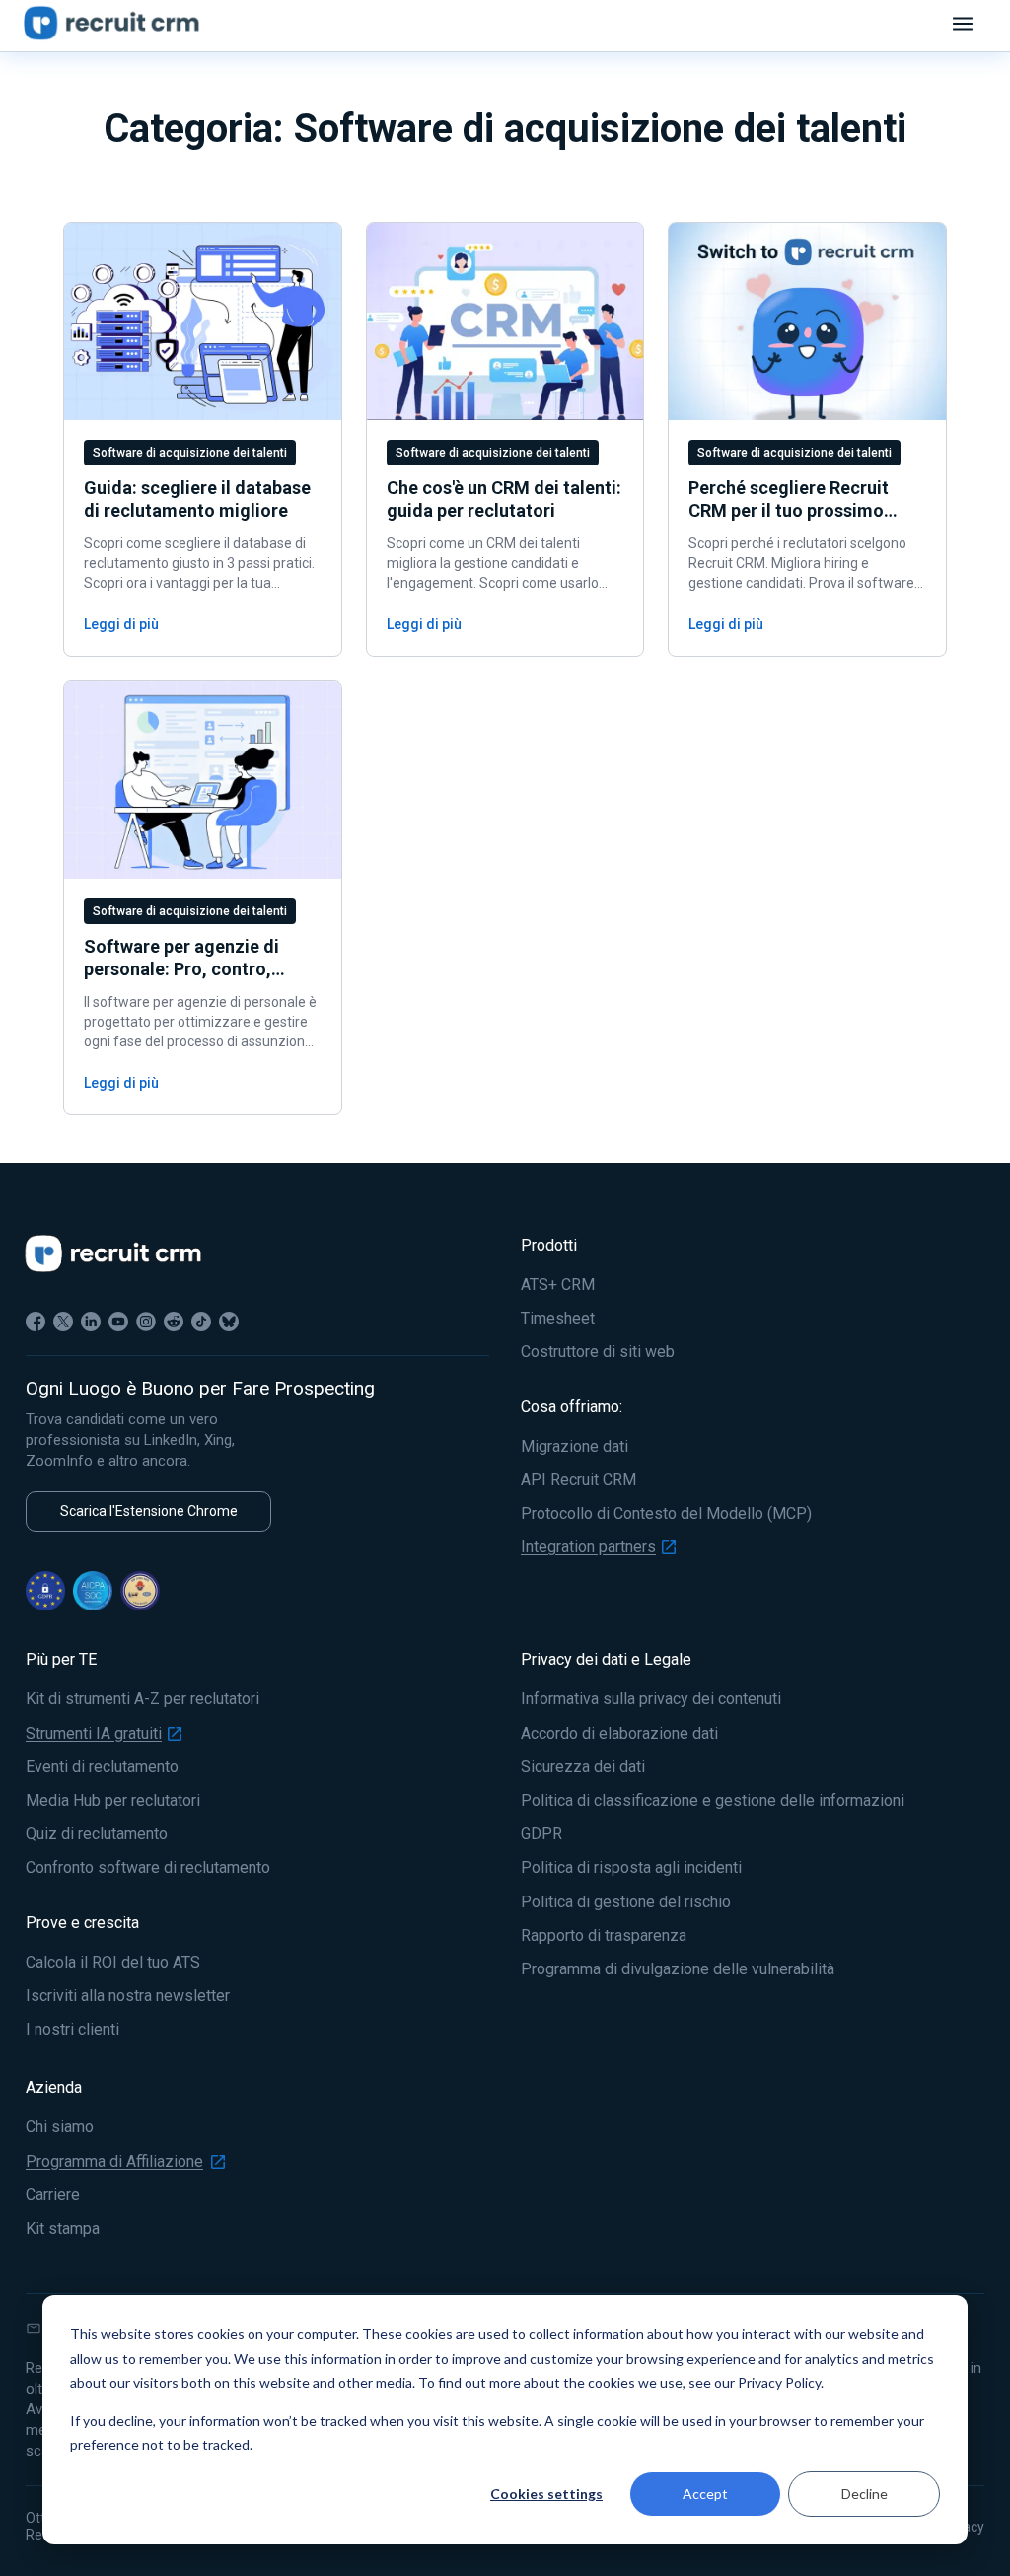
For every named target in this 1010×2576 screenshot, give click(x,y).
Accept (705, 2494)
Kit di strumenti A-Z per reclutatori (143, 1699)
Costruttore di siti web (598, 1352)
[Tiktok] (201, 1322)
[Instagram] (146, 1322)
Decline (865, 2494)
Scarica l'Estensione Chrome (149, 1511)
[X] (63, 1322)
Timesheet (558, 1319)
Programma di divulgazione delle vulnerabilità (678, 1969)
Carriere (53, 2195)
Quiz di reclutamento (97, 1834)
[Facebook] (36, 1322)
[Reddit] (174, 1322)
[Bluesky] (229, 1322)
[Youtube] (118, 1322)
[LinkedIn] (91, 1322)
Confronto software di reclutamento (148, 1868)
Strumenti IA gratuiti (94, 1734)
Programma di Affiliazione (114, 2162)
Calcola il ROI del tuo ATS (113, 1963)
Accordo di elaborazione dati (619, 1734)
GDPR (541, 1834)
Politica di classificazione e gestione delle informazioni (713, 1801)
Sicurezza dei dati (583, 1767)
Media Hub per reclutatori (113, 1801)
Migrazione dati (575, 1447)
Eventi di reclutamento (102, 1767)
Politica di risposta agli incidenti (631, 1868)
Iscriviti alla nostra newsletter (128, 1996)
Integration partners (588, 1547)
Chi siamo (60, 2127)
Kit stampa (63, 2229)
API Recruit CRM (578, 1480)
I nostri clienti (72, 2030)
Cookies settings (546, 2494)
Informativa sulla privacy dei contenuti (651, 1699)
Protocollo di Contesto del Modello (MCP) (666, 1514)
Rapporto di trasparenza (604, 1936)
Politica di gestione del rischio (626, 1902)
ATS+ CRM (558, 1285)
